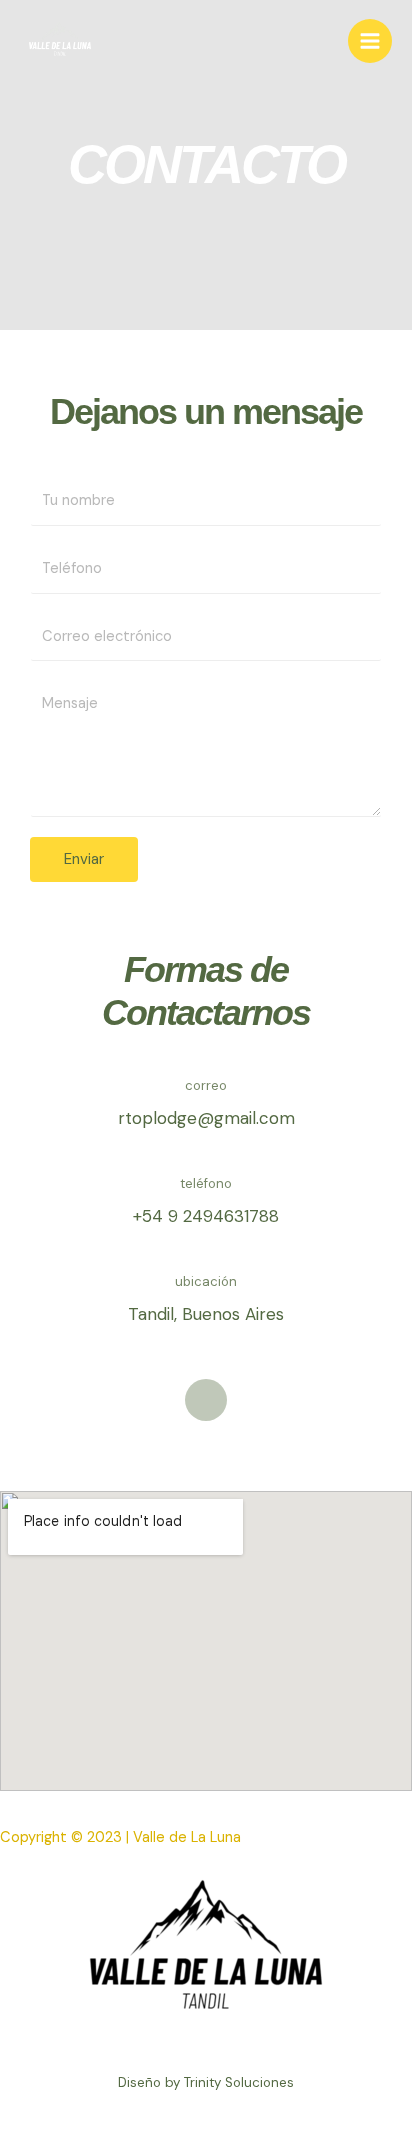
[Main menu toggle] (370, 41)
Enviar (84, 859)
